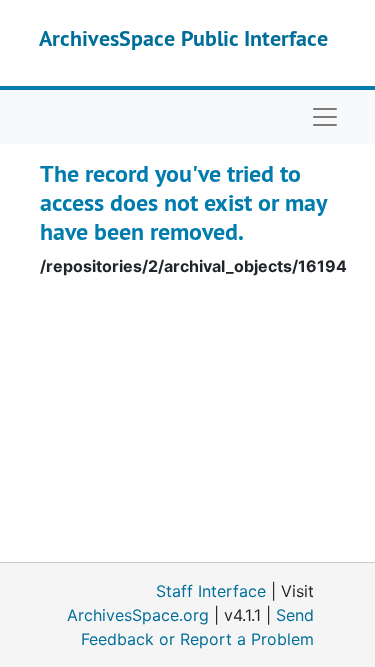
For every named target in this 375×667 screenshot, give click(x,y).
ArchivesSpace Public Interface (183, 38)
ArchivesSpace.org (138, 615)
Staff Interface (211, 591)
